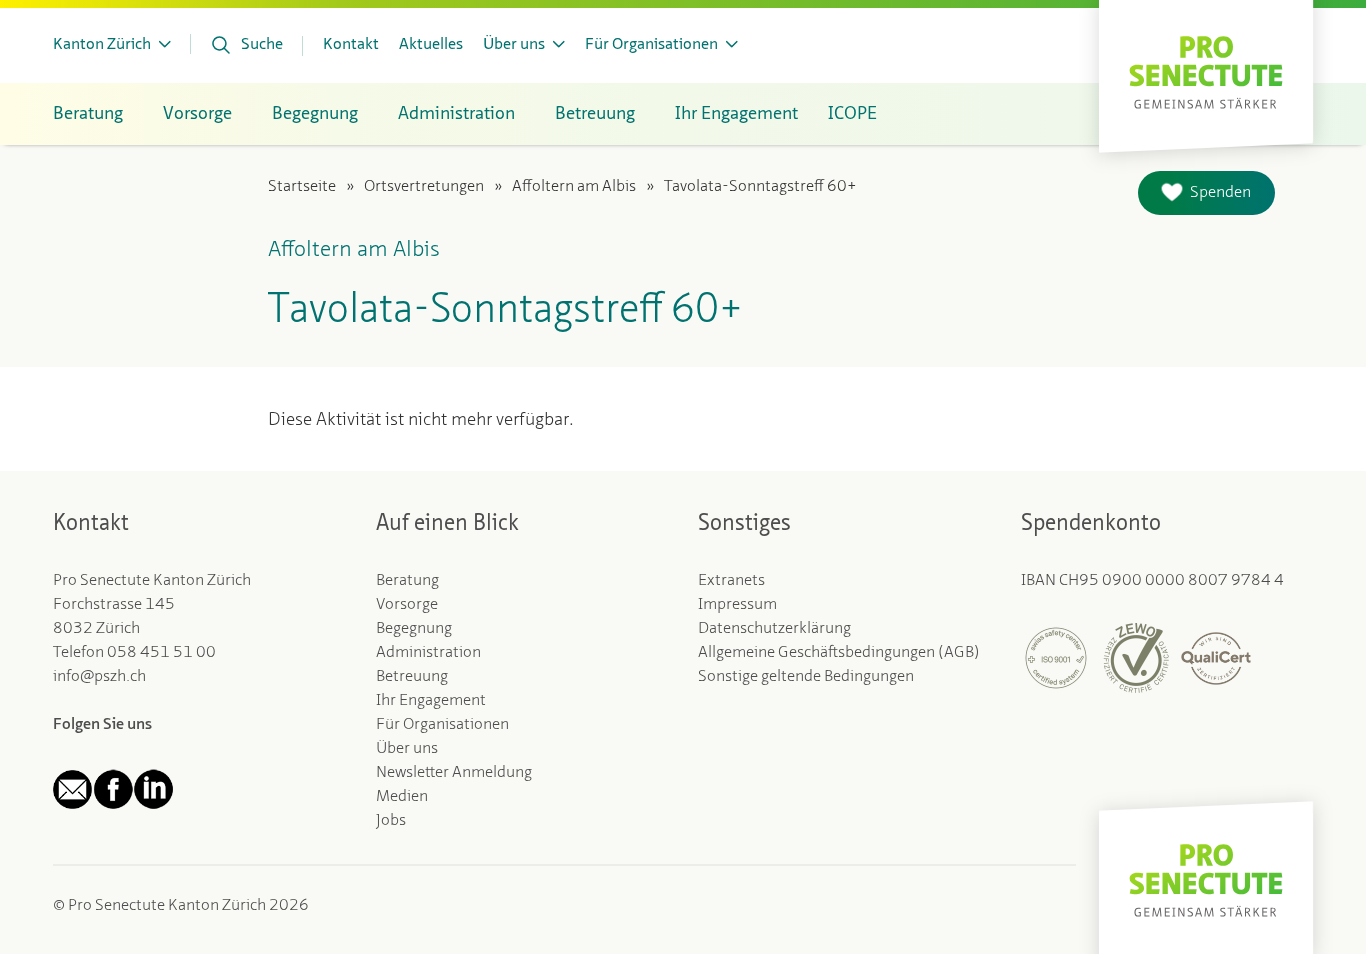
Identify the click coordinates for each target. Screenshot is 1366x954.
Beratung (407, 581)
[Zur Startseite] (1206, 70)
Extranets (731, 581)
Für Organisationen (442, 725)
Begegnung (414, 629)
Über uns (407, 749)
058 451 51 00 (161, 653)
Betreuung (412, 677)
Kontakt (351, 45)
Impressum (737, 605)
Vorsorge (407, 605)
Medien (402, 797)
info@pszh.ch (99, 677)
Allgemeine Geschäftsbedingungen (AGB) (839, 653)
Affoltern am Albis (574, 187)
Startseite (302, 187)
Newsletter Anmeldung (454, 773)
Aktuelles (431, 45)
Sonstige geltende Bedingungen (806, 677)
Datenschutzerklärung (774, 629)
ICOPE (852, 114)
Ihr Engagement (431, 701)
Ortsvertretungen (424, 187)
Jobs (391, 821)
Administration (428, 653)
